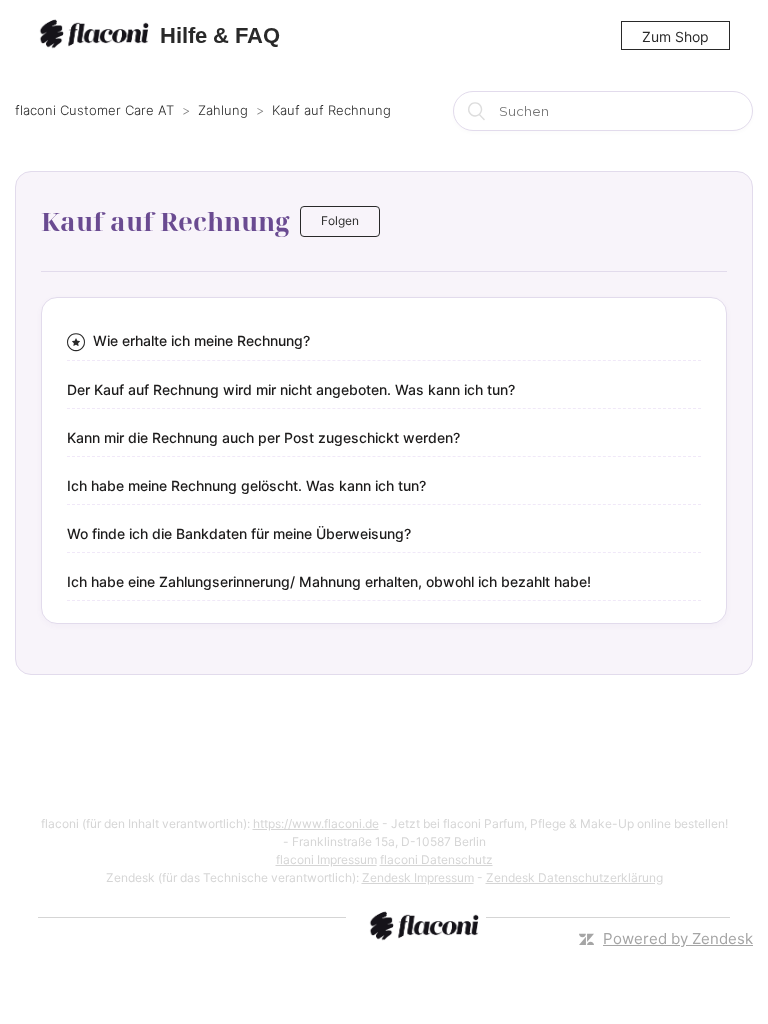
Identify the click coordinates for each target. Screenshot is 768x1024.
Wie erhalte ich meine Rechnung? (201, 340)
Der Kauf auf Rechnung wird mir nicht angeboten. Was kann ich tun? (291, 389)
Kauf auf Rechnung (331, 110)
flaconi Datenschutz (436, 859)
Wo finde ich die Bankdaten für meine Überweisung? (239, 533)
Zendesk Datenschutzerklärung (574, 877)
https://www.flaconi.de (316, 823)
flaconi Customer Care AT (94, 110)
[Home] (97, 36)
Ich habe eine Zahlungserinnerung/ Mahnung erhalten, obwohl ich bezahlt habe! (329, 581)
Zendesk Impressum (418, 877)
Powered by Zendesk (678, 938)
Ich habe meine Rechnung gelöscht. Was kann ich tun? (246, 485)
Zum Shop (675, 36)
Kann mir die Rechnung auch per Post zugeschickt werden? (263, 437)
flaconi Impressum (326, 859)
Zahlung (223, 110)
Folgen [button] (340, 220)
